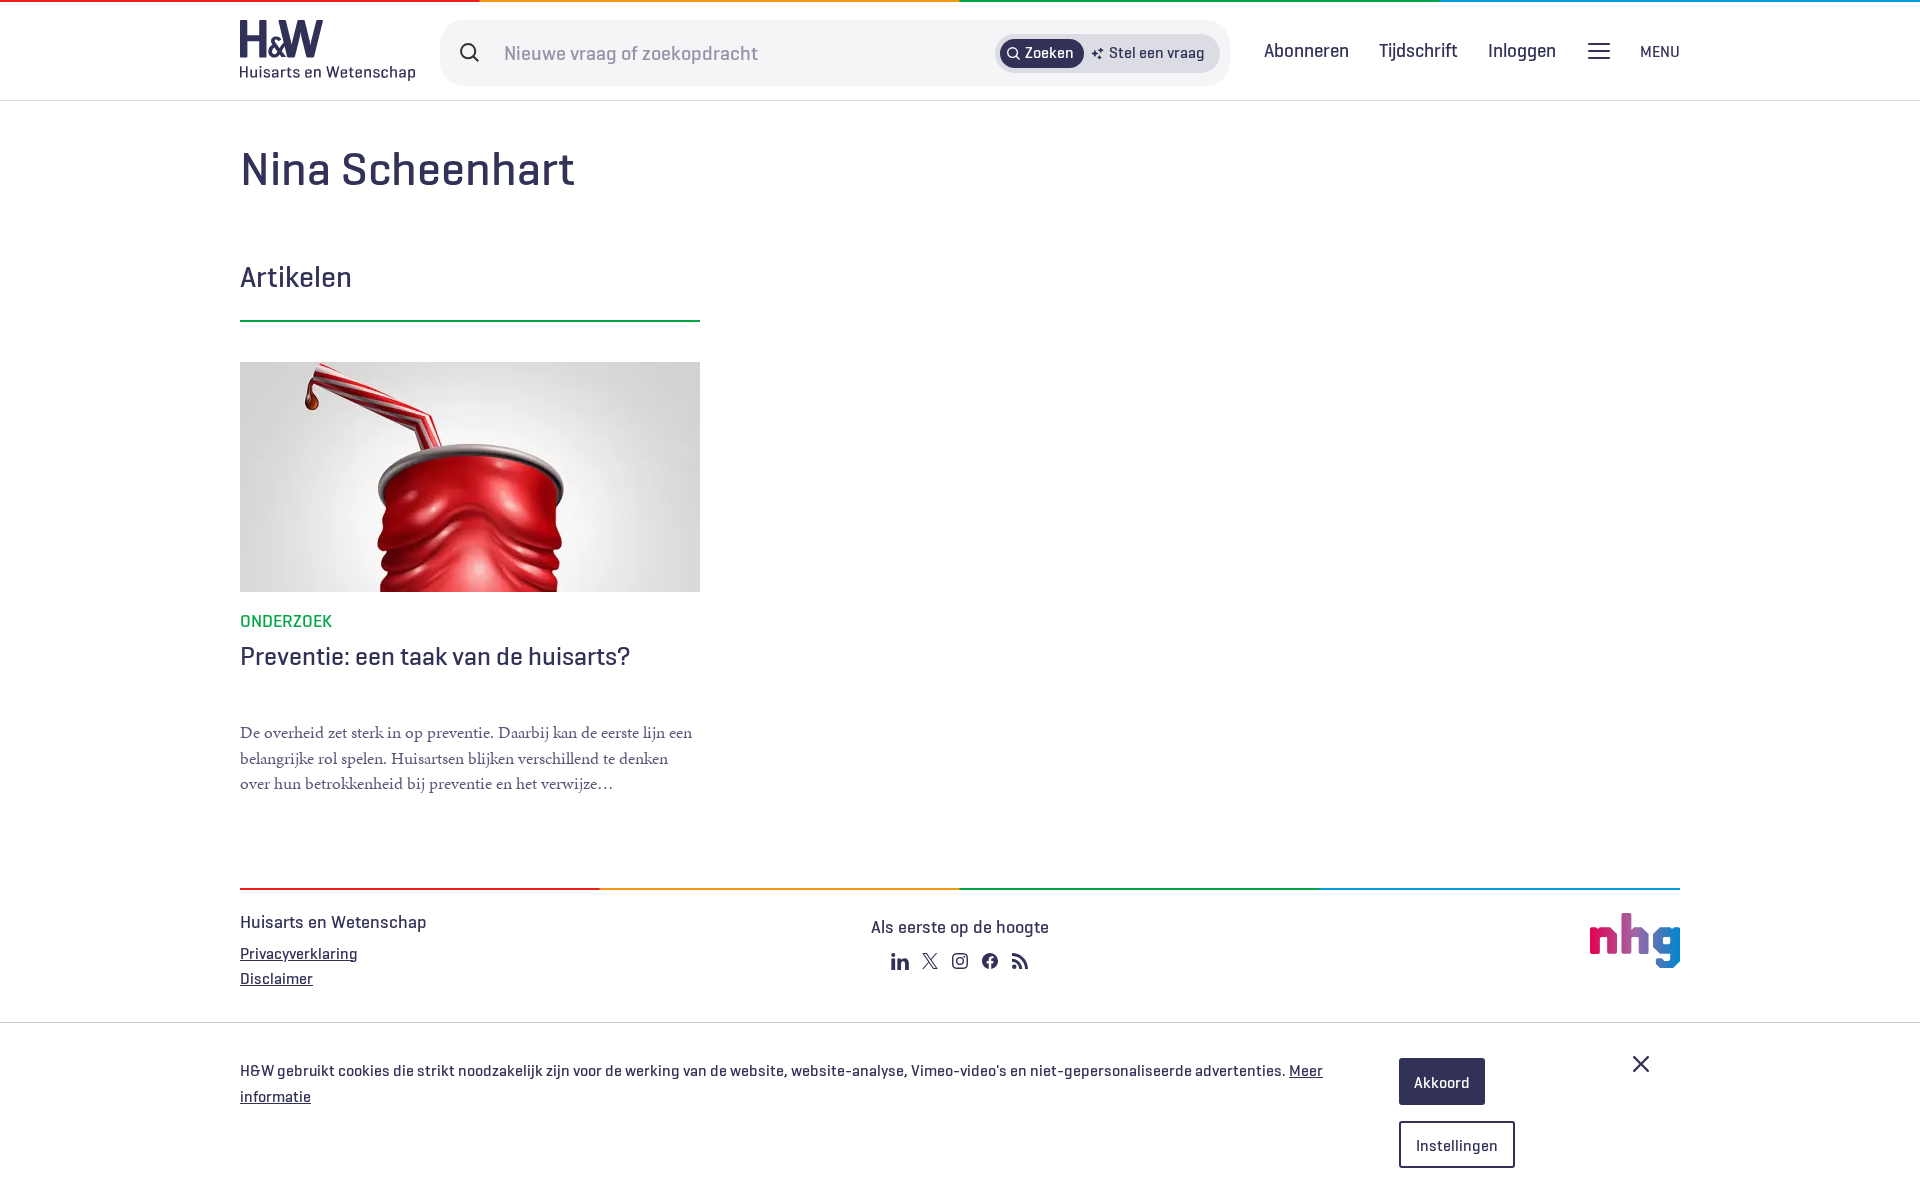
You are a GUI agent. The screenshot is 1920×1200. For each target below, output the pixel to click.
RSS (1020, 961)
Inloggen (1522, 50)
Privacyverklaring (299, 953)
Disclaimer (276, 978)
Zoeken (1049, 52)
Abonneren (1306, 50)
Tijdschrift (1418, 50)
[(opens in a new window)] (1440, 941)
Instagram (960, 961)
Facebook (990, 961)
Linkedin (900, 961)
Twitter (930, 961)
